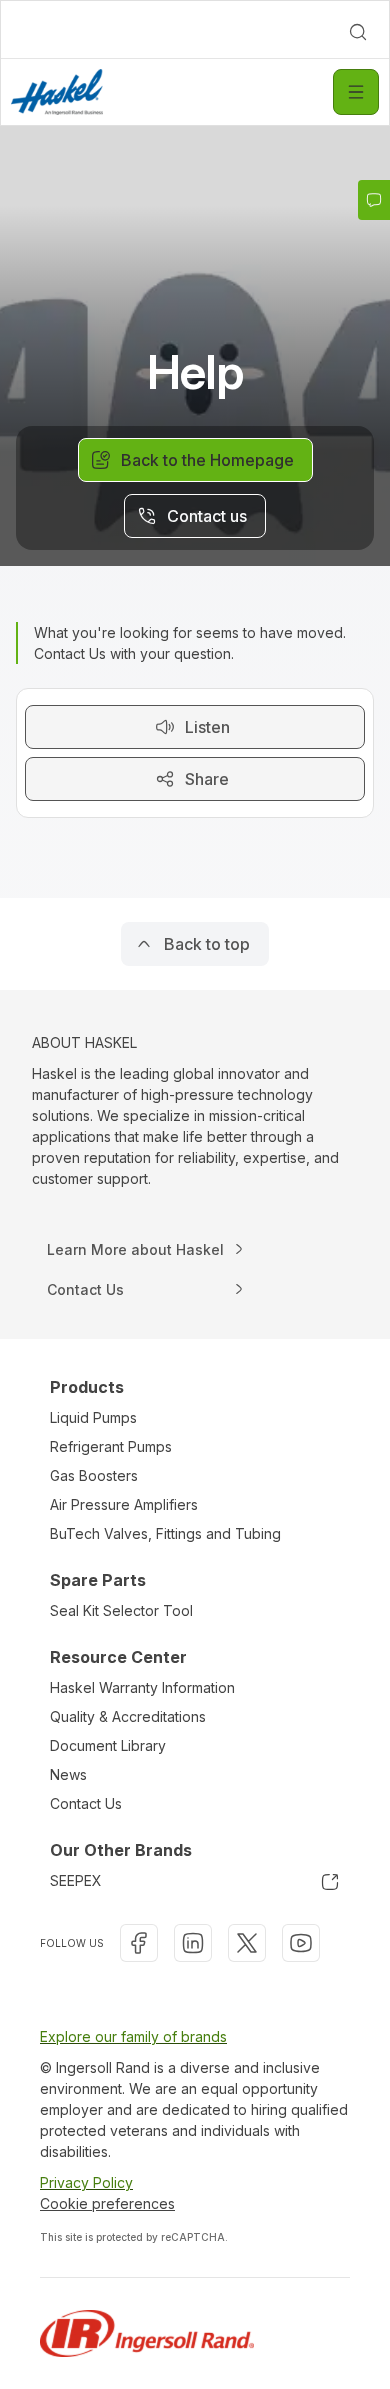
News (68, 1774)
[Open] (356, 92)
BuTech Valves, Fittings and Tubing (165, 1533)
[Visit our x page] (247, 1943)
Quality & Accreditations (128, 1716)
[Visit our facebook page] (139, 1943)
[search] (358, 32)
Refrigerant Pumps (111, 1446)
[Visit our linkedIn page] (193, 1943)
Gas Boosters (94, 1475)
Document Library (108, 1745)
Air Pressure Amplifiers (124, 1504)
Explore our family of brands (133, 2036)
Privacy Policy (86, 2182)
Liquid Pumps (93, 1417)
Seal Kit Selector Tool (121, 1610)
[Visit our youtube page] (301, 1943)
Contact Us (86, 1803)
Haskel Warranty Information (142, 1687)
